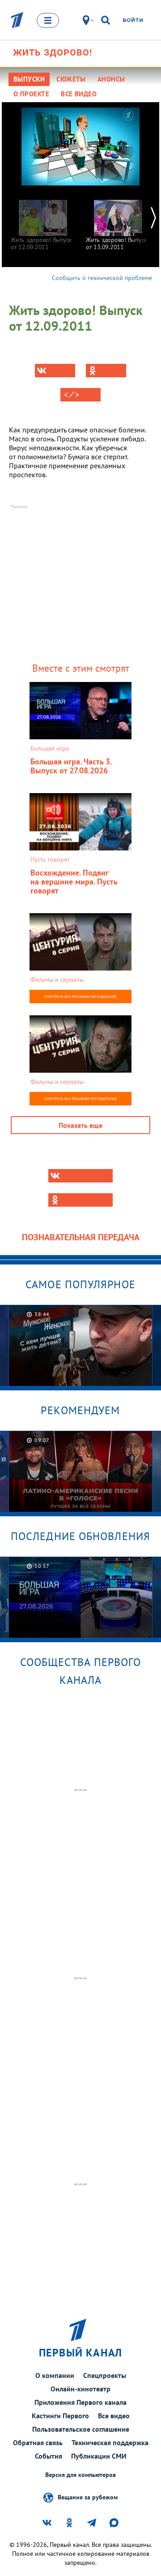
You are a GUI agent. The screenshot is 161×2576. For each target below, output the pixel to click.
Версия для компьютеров (80, 2475)
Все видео (114, 2416)
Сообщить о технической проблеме (102, 278)
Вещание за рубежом (88, 2497)
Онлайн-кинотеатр (80, 2389)
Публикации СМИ (99, 2456)
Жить (53, 52)
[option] (43, 221)
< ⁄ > (72, 395)
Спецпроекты (105, 2375)
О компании (55, 2375)
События (49, 2456)
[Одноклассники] (106, 371)
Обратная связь (38, 2442)
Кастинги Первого (60, 2416)
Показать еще (80, 1125)
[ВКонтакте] (55, 371)
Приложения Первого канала (80, 2402)
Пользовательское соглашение (81, 2429)
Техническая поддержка (110, 2442)
